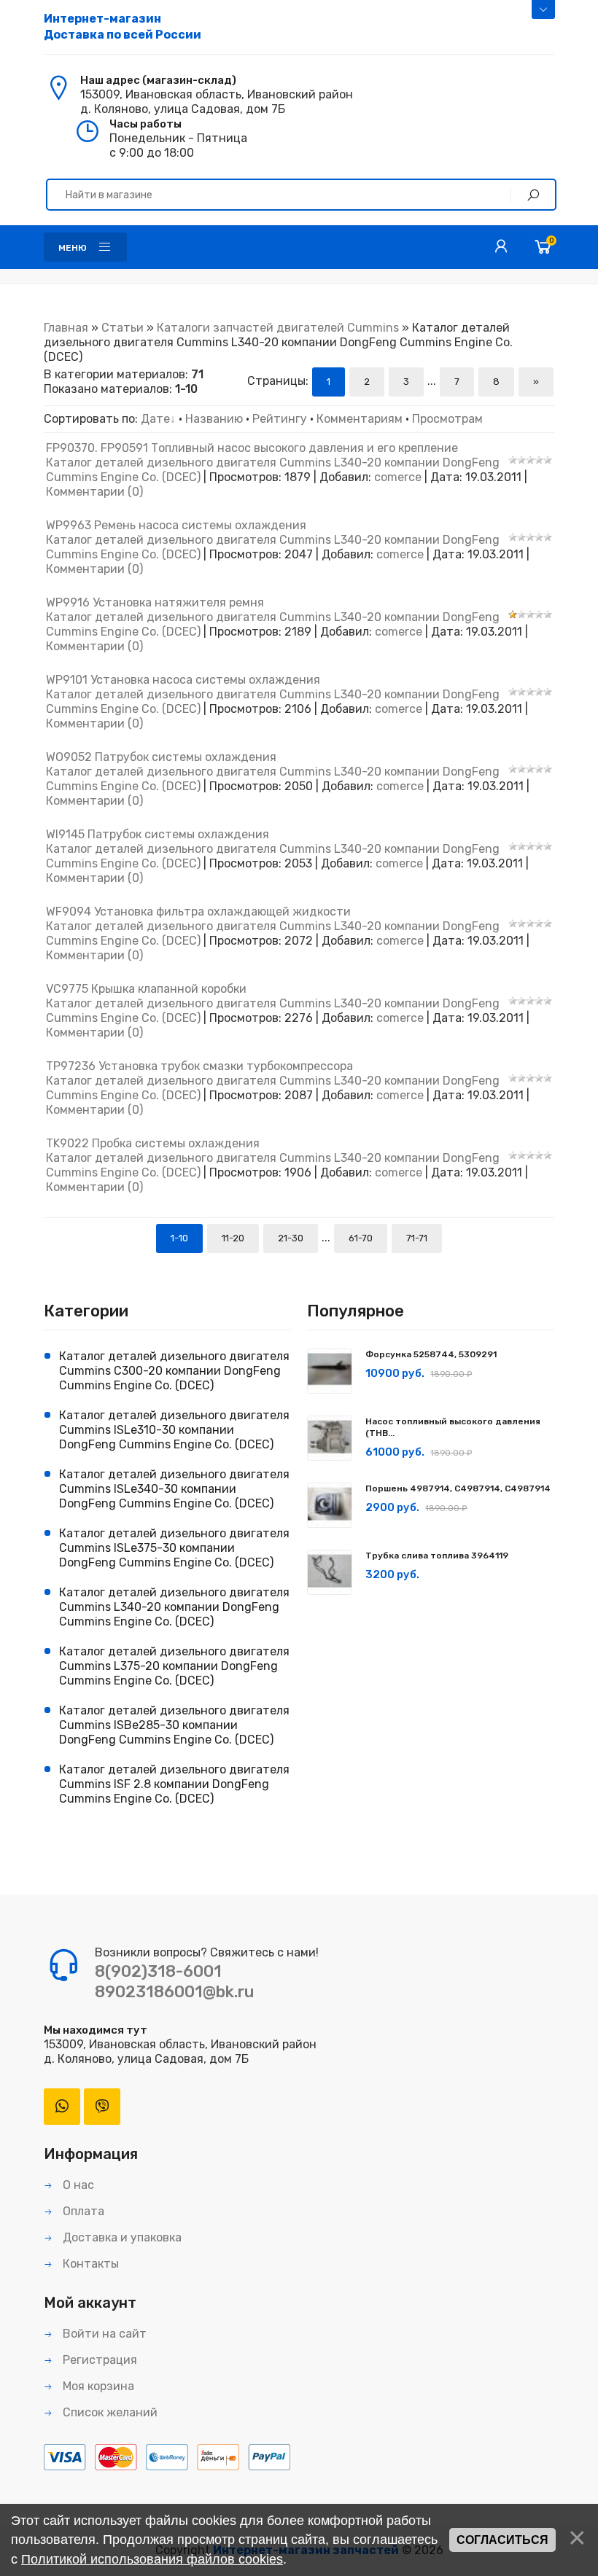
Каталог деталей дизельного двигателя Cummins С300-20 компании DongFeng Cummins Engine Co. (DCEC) (174, 1371)
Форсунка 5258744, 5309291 (431, 1354)
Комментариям (360, 419)
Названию (214, 419)
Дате (155, 419)
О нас (77, 2185)
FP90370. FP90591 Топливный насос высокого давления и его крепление (252, 448)
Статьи (123, 328)
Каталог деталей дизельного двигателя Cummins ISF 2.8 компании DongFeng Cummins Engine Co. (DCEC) (174, 1784)
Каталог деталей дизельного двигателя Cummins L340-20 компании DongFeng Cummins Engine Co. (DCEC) (174, 1607)
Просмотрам (447, 419)
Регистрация (98, 2360)
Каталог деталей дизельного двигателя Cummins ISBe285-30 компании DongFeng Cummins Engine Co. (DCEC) (174, 1725)
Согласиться (502, 2540)
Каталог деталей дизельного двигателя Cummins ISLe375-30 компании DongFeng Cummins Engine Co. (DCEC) (174, 1548)
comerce (398, 477)
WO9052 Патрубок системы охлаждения (161, 757)
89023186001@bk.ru (174, 1992)
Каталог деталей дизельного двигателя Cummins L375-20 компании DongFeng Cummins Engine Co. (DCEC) (174, 1666)
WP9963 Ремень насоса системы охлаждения (176, 525)
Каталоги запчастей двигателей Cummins (278, 328)
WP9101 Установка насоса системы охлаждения (183, 680)
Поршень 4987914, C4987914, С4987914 (458, 1488)
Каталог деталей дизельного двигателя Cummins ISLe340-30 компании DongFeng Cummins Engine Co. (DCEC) (174, 1489)
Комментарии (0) (94, 492)
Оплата (82, 2211)
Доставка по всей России (123, 27)
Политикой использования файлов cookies (152, 2559)
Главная (66, 328)
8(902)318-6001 (158, 1971)
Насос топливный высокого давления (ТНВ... (453, 1427)
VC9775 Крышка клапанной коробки (146, 989)
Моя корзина (97, 2386)
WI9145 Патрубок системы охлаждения (158, 834)
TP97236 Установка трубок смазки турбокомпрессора (199, 1066)
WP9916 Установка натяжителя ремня (155, 602)
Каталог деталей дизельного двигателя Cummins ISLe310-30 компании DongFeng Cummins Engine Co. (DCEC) (174, 1430)
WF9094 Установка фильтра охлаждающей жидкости (198, 912)
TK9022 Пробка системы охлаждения (153, 1143)
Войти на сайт (103, 2334)
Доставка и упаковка (121, 2237)
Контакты (89, 2264)
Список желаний (109, 2412)
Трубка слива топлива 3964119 (437, 1556)
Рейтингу (280, 419)
